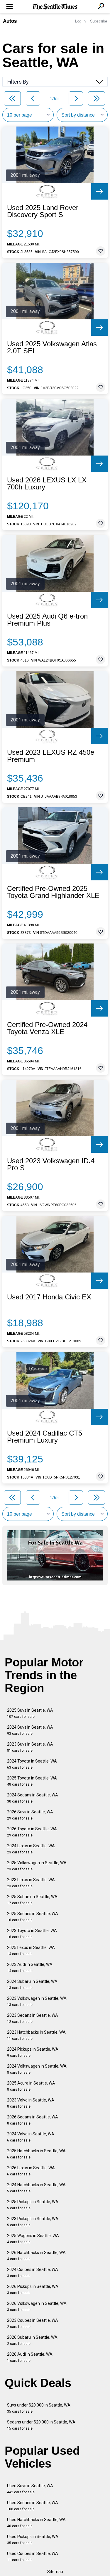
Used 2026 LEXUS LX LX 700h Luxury (47, 484)
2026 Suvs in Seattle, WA (30, 1815)
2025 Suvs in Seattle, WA (30, 1713)
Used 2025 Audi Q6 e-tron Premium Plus (47, 620)
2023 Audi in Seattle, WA (30, 1968)
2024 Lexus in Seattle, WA (31, 1849)
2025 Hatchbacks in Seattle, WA (36, 2154)
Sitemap (55, 2572)
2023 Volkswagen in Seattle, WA (37, 2001)
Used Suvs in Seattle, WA (30, 2489)
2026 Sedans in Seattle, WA (33, 2120)
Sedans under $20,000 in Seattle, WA (41, 2425)
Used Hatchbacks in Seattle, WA (36, 2523)
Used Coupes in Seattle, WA (33, 2557)
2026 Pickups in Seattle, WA (33, 2290)
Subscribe (99, 21)
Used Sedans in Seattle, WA (33, 2506)
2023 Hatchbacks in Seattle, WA (36, 2035)
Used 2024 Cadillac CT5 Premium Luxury (45, 1437)
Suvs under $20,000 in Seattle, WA (39, 2408)
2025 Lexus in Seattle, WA (31, 1951)
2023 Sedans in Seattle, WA (33, 2018)
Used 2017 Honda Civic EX (49, 1297)
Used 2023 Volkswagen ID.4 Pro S (51, 1164)
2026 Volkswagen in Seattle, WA (37, 2306)
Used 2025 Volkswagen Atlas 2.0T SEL (52, 347)
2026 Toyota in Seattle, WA (32, 1832)
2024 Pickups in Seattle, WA (33, 2052)
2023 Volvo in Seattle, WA (31, 2103)
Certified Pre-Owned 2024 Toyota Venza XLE (47, 1028)
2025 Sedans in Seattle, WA (33, 1917)
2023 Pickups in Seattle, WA (33, 2222)
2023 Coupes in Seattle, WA (33, 2323)
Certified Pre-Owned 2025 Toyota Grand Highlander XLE (53, 892)
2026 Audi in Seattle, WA (30, 2357)
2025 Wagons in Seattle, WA (33, 2239)
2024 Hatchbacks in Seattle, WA (36, 2188)
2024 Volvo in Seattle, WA (31, 2137)
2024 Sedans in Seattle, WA (33, 1798)
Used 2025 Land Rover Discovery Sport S (43, 211)
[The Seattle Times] (55, 7)
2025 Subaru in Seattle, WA (32, 1900)
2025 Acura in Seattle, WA (31, 2086)
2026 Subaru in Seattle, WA (32, 2340)
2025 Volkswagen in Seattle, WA (37, 1866)
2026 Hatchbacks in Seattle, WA (36, 2256)
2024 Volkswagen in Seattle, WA (37, 2069)
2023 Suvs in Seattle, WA (30, 1747)
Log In (80, 21)
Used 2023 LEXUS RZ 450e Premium (51, 756)
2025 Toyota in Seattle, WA (32, 1781)
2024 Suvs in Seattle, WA (30, 1730)
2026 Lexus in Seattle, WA (31, 2171)
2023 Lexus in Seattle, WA (31, 1883)
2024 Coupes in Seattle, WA (33, 2273)
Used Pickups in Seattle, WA (33, 2540)
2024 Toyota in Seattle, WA (32, 1764)
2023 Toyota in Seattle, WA (32, 1934)
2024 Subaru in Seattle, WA (32, 1984)
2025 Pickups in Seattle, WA (33, 2205)
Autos (10, 21)
